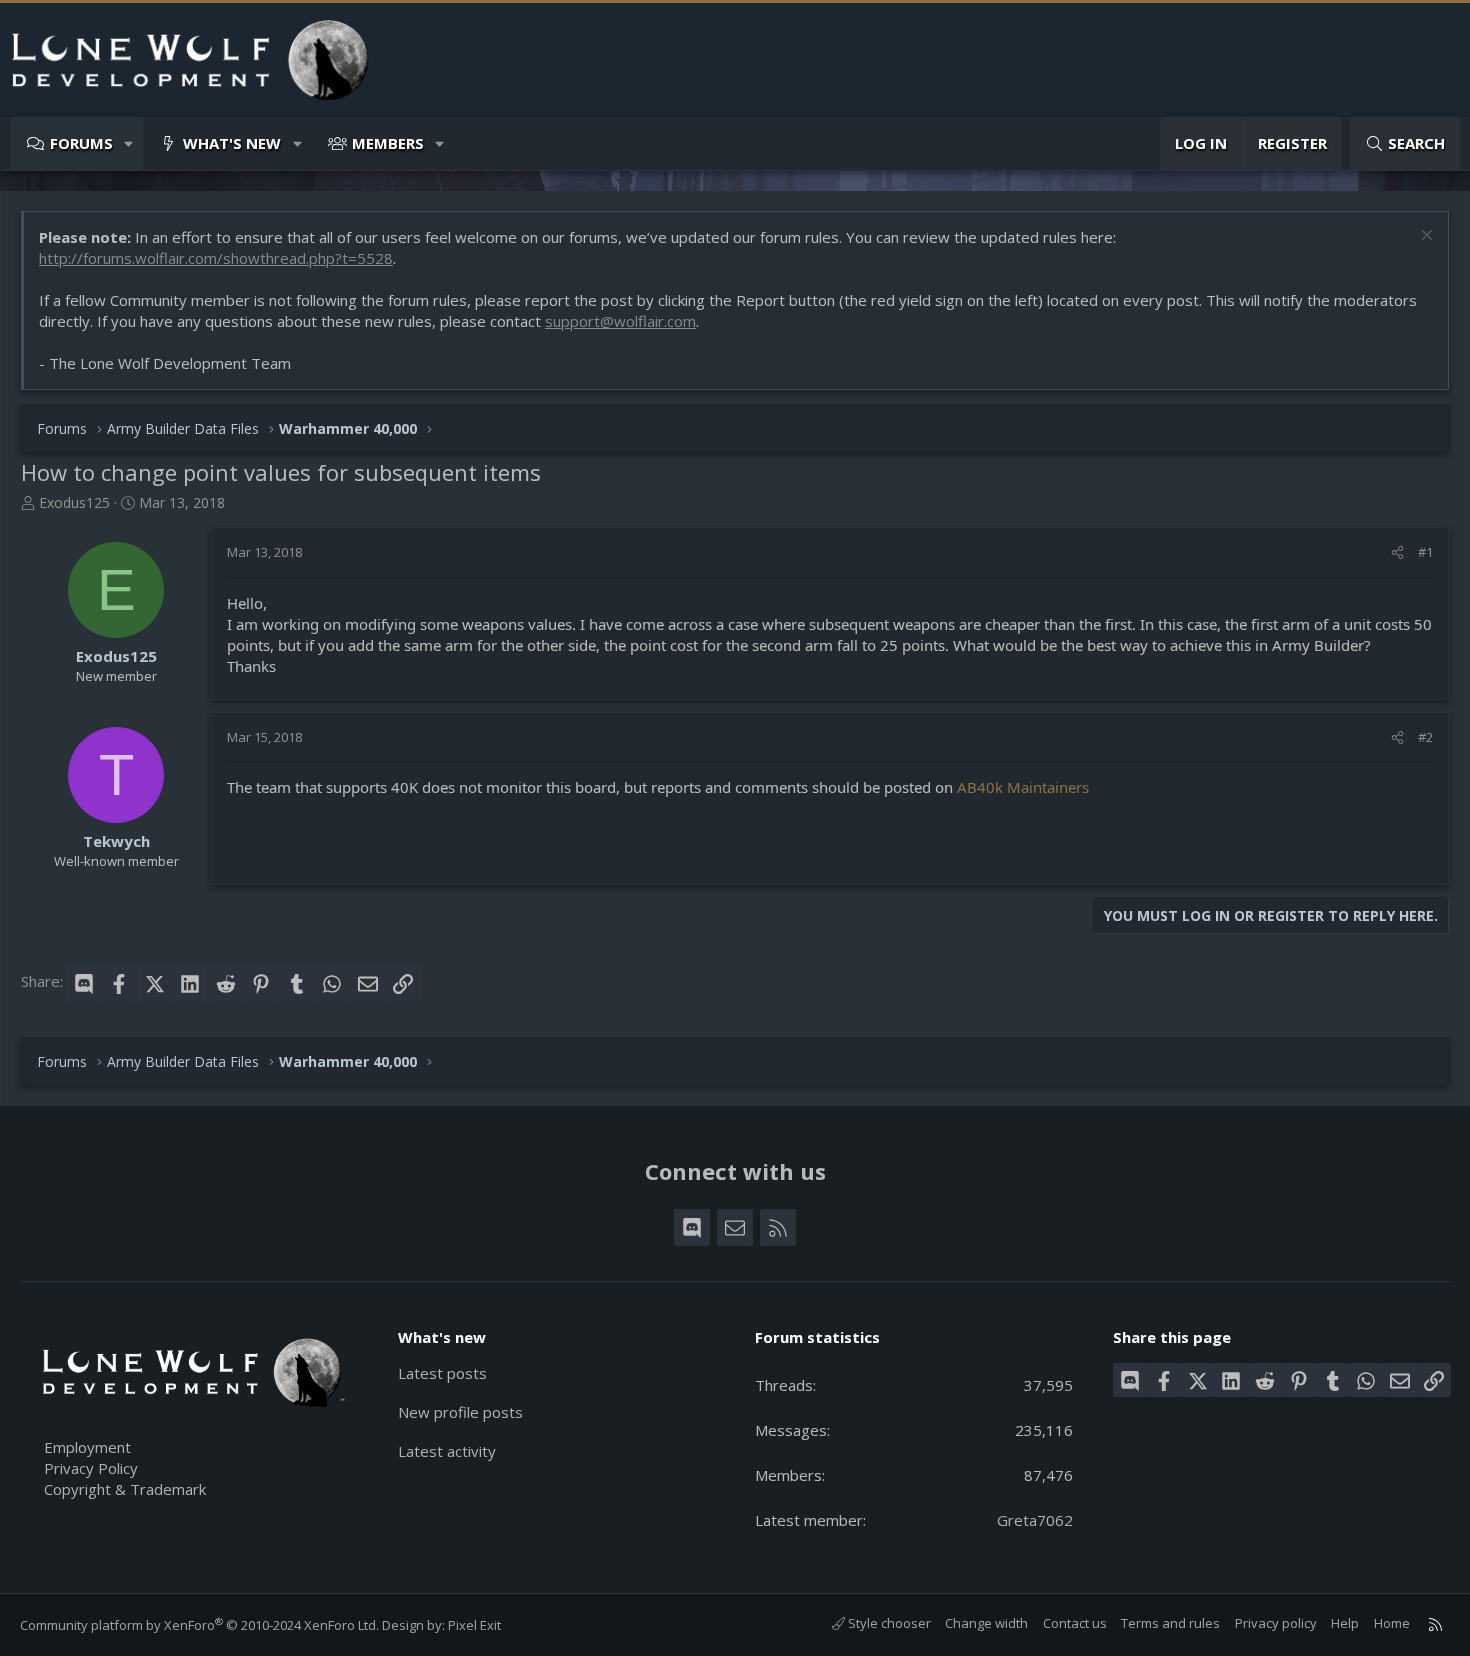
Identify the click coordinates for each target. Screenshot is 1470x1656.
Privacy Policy (91, 1468)
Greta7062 (1035, 1520)
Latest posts (442, 1373)
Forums (81, 143)
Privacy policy (1276, 1623)
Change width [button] (986, 1623)
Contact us (1075, 1623)
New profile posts (460, 1412)
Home (1392, 1623)
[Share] (1397, 552)
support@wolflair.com (620, 321)
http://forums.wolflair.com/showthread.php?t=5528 (216, 258)
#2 (1425, 737)
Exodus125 (74, 502)
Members (388, 143)
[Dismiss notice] (1424, 237)
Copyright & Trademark (125, 1489)
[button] (129, 143)
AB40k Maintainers (1023, 787)
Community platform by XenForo (199, 1625)
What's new (232, 143)
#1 (1425, 552)
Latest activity (447, 1451)
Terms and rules (1170, 1623)
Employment (87, 1447)
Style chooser (888, 1623)
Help (1345, 1623)
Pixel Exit (474, 1625)
